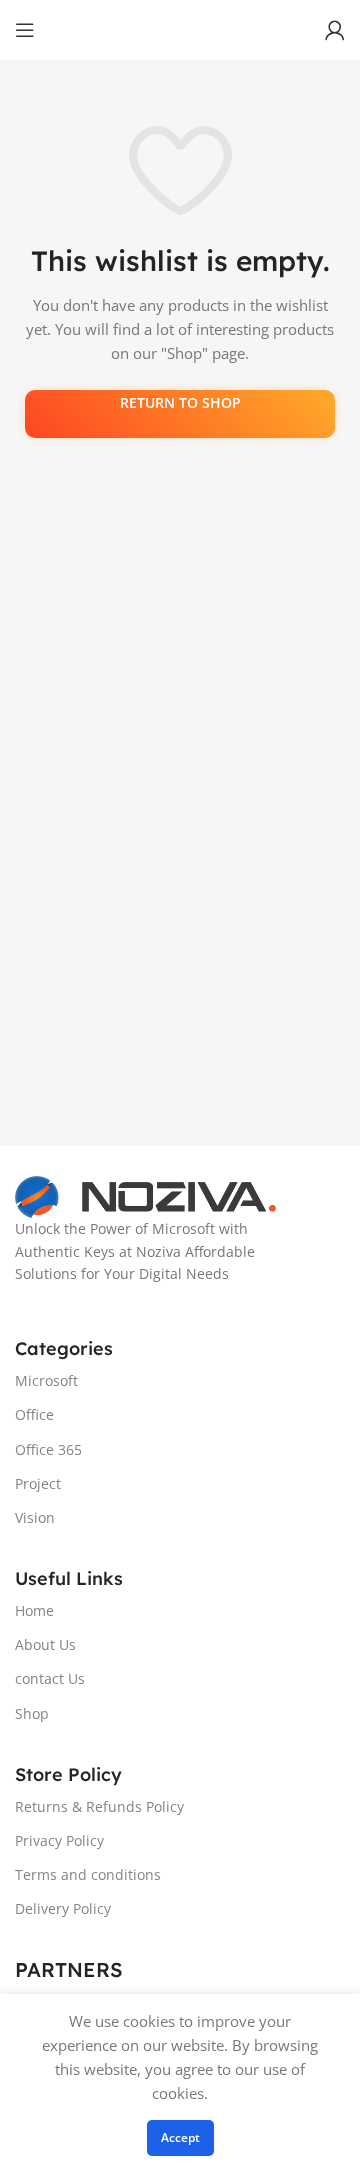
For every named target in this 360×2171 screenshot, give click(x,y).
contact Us (50, 1678)
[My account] (335, 30)
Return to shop (180, 402)
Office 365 (48, 1449)
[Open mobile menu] (25, 30)
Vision (35, 1517)
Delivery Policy (63, 1908)
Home (34, 1610)
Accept (180, 2137)
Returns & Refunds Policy (99, 1806)
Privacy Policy (59, 1840)
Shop (32, 1713)
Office (34, 1414)
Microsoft (46, 1380)
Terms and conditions (88, 1874)
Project (38, 1483)
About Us (45, 1644)
